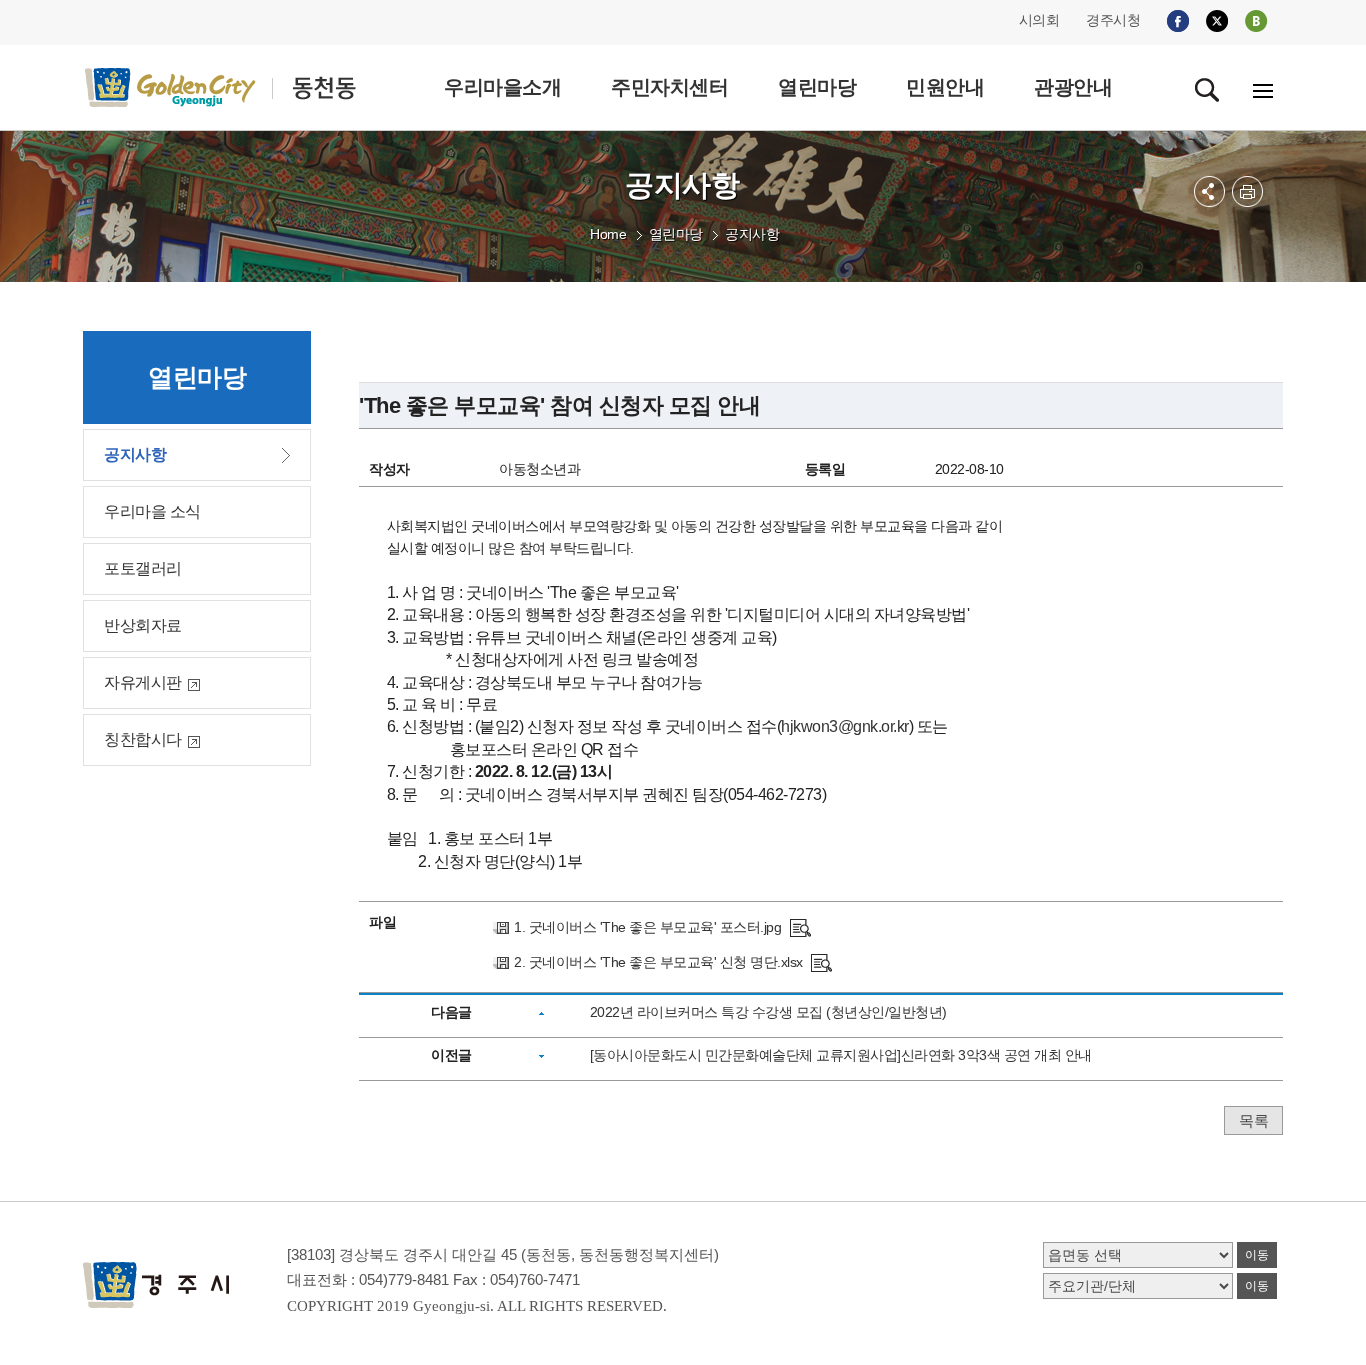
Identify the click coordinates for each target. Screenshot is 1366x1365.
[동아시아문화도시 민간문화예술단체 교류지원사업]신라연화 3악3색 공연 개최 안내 (841, 1055)
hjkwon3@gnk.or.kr (845, 726)
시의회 (1039, 20)
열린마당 (676, 234)
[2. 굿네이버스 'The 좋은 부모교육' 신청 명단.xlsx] (821, 962)
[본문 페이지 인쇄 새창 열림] (1247, 191)
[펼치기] (1209, 191)
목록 (1253, 1120)
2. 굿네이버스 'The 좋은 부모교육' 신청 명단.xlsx (658, 962)
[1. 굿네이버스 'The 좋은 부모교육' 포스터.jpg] (800, 927)
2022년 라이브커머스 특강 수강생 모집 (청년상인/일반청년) (768, 1012)
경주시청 (1113, 20)
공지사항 (752, 234)
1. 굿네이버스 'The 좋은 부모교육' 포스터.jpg (647, 927)
